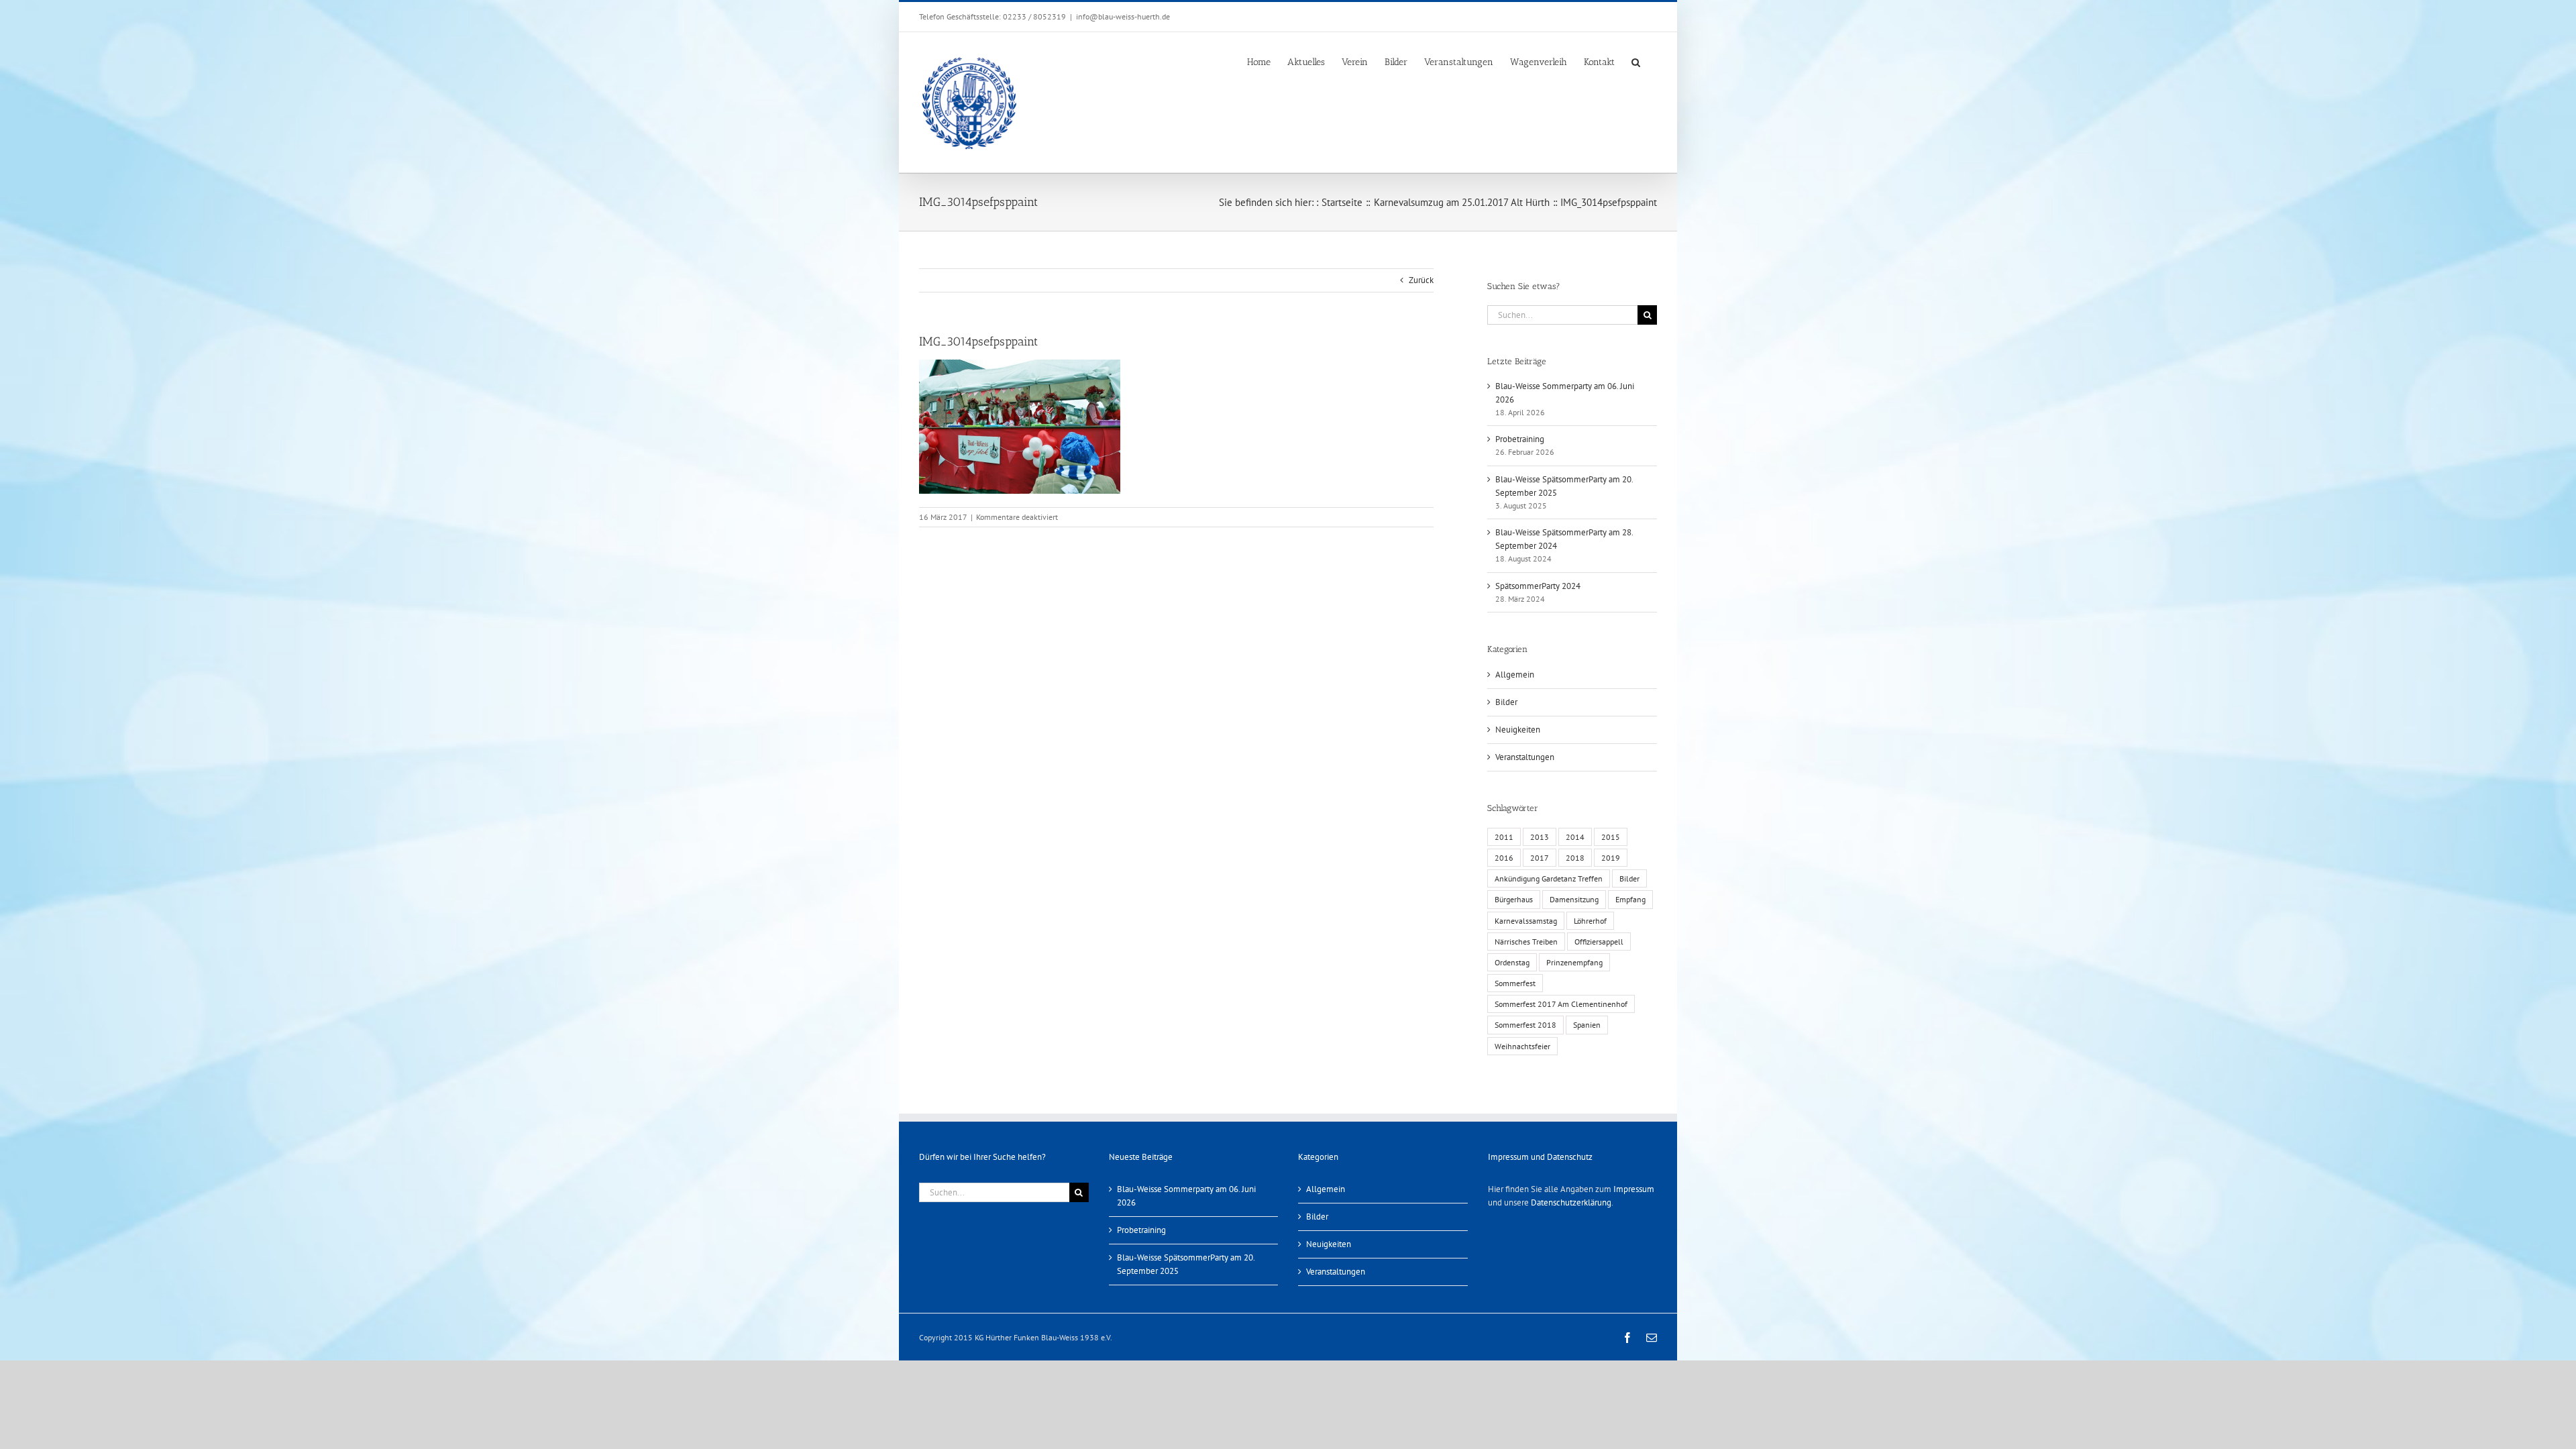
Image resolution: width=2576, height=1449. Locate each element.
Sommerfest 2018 (1525, 1025)
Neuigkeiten (1518, 730)
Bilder (1506, 702)
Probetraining (1520, 439)
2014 (1575, 837)
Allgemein (1515, 675)
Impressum (1634, 1189)
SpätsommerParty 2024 (1538, 586)
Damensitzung (1574, 899)
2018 (1575, 858)
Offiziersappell (1599, 942)
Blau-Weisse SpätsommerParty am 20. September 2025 (1186, 1264)
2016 (1504, 858)
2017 (1540, 858)
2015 (1611, 837)
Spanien (1587, 1025)
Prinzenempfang (1574, 962)
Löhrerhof (1590, 921)
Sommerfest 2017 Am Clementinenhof (1561, 1004)
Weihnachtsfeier (1522, 1046)
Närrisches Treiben (1526, 942)
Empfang (1630, 899)
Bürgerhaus (1514, 899)
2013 (1540, 837)
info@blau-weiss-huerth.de (1123, 16)
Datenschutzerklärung (1571, 1202)
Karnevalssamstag (1526, 921)
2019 (1611, 858)
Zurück (1421, 280)
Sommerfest (1515, 983)
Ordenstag (1512, 962)
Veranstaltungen (1525, 757)
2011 (1504, 837)
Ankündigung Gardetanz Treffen (1549, 878)
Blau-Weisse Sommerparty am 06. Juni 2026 (1186, 1196)
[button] (1636, 61)
